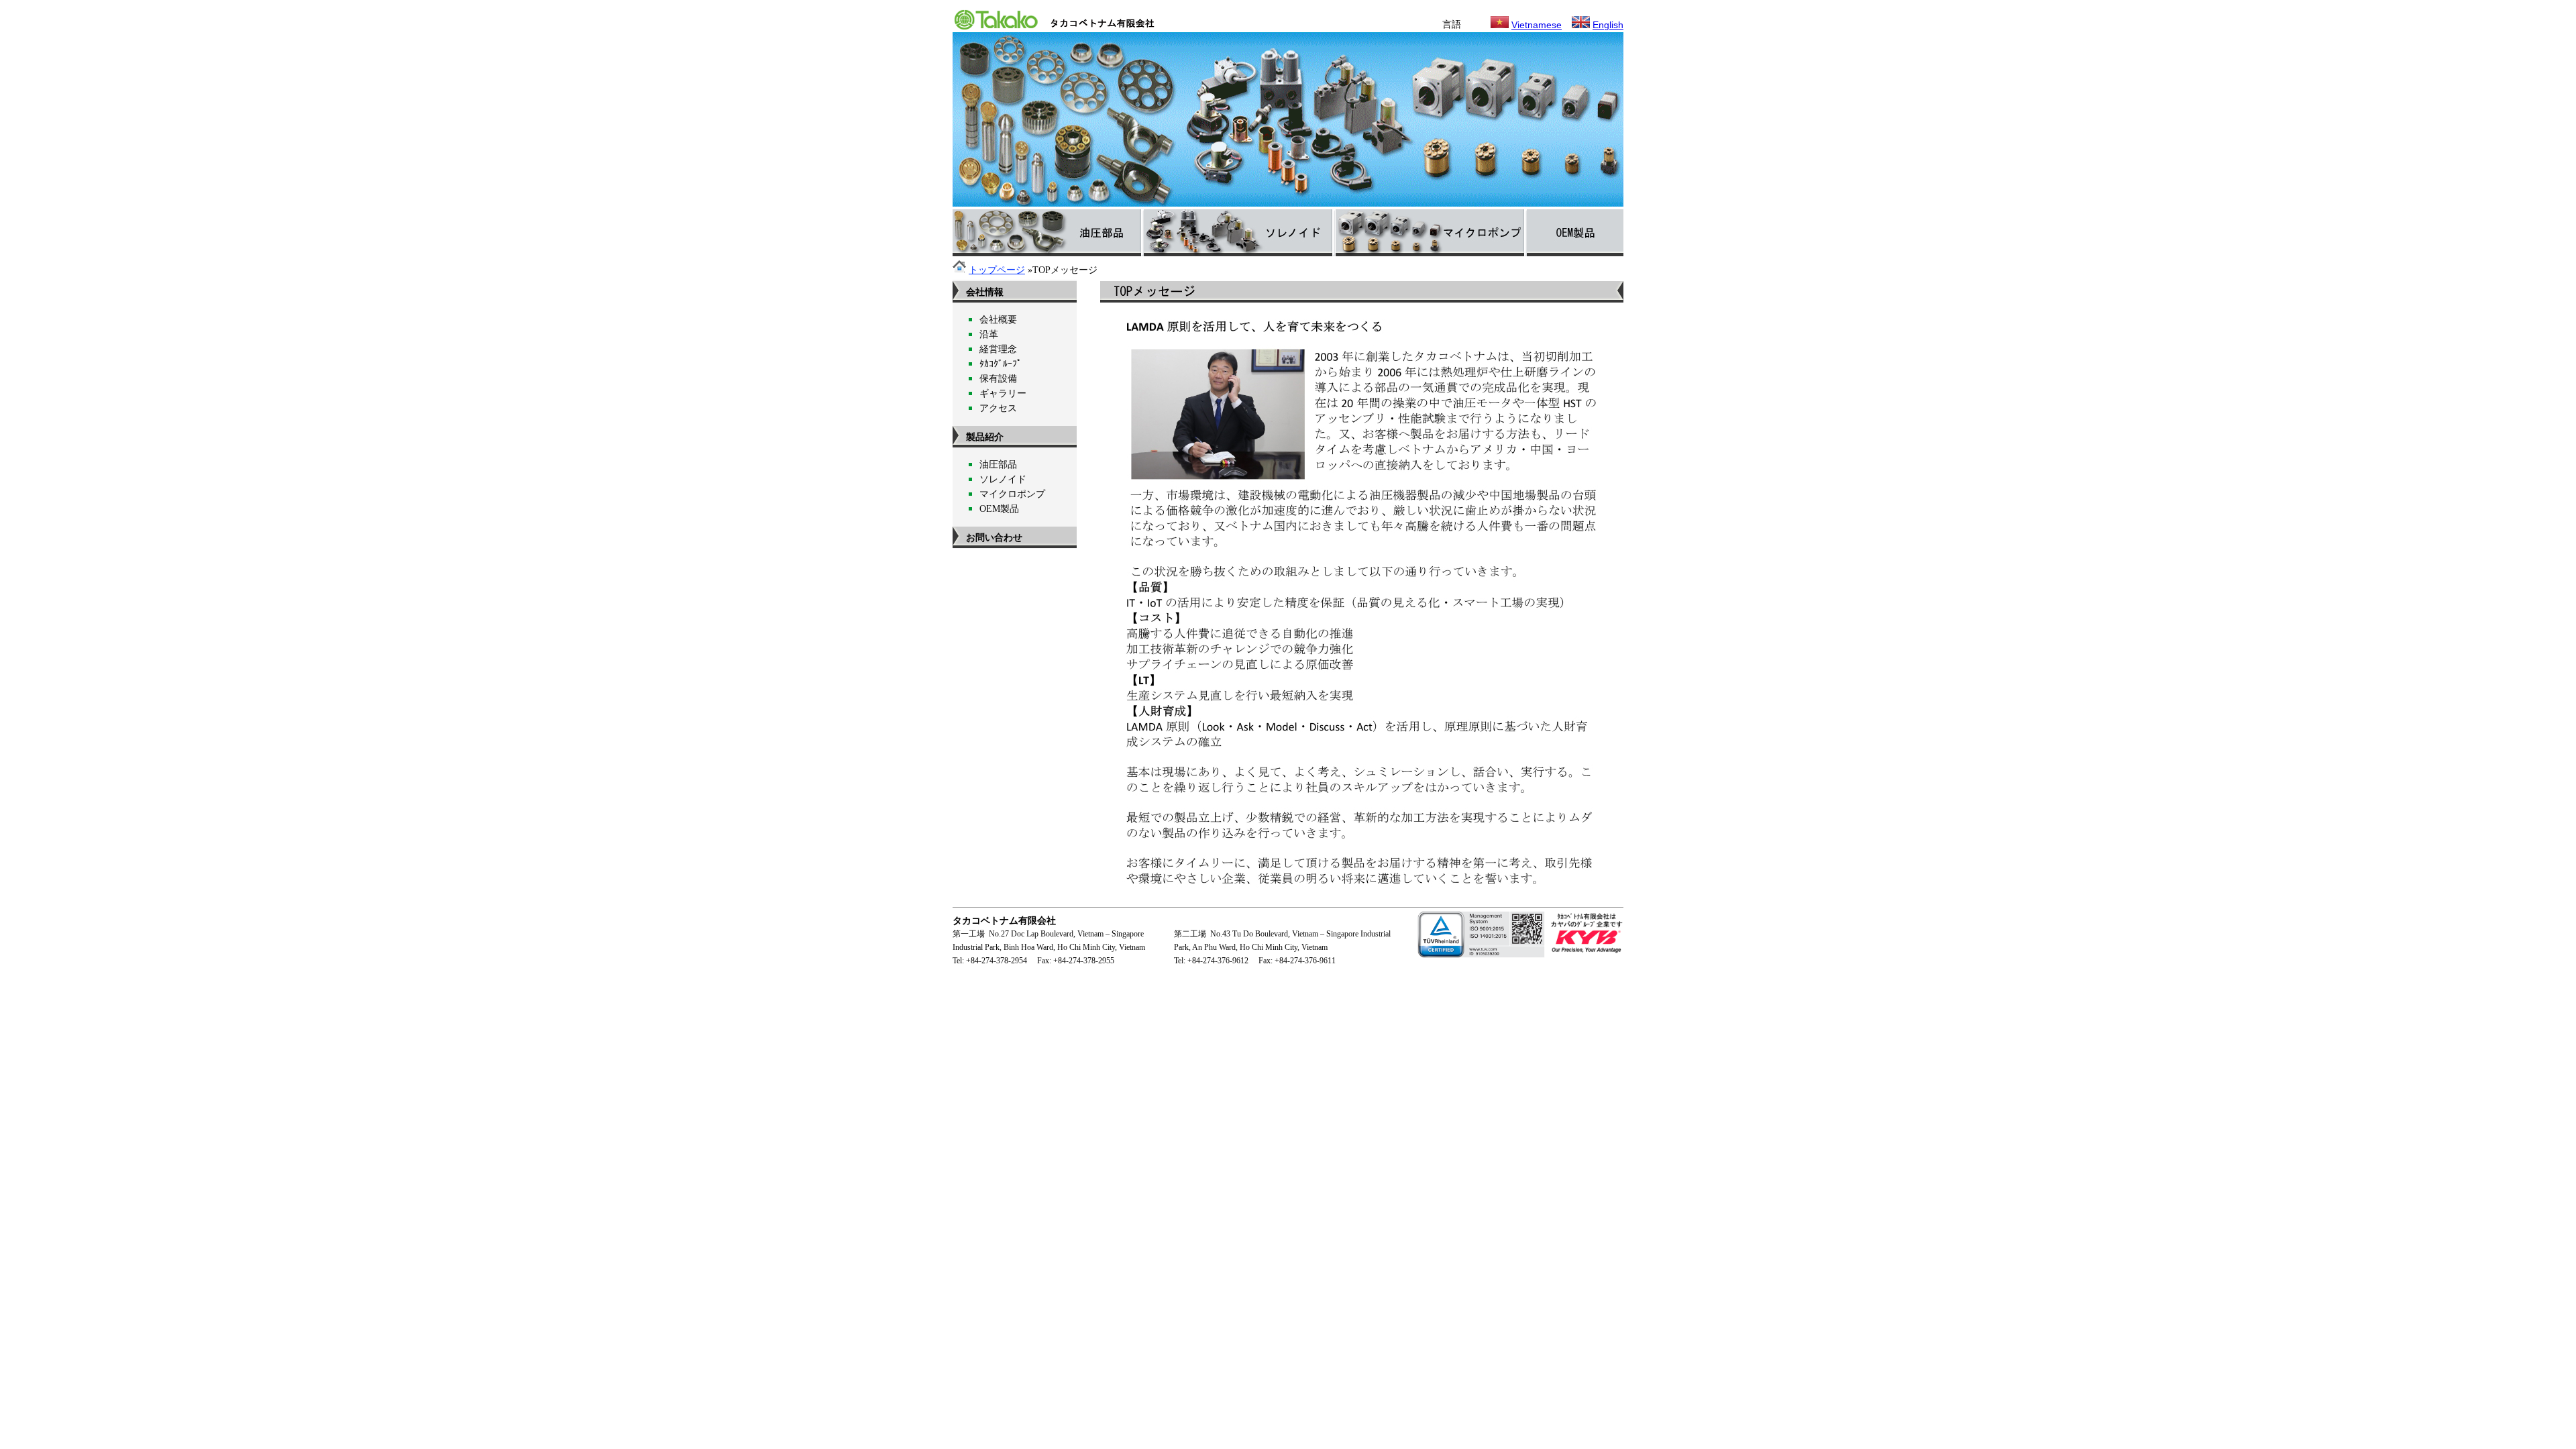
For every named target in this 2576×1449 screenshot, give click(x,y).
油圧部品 (998, 465)
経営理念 (998, 349)
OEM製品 (999, 509)
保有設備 (998, 379)
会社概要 (998, 320)
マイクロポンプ (1012, 494)
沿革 (989, 334)
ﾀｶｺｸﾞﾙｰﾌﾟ (1001, 364)
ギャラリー (1003, 393)
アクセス (998, 408)
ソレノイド (1003, 479)
